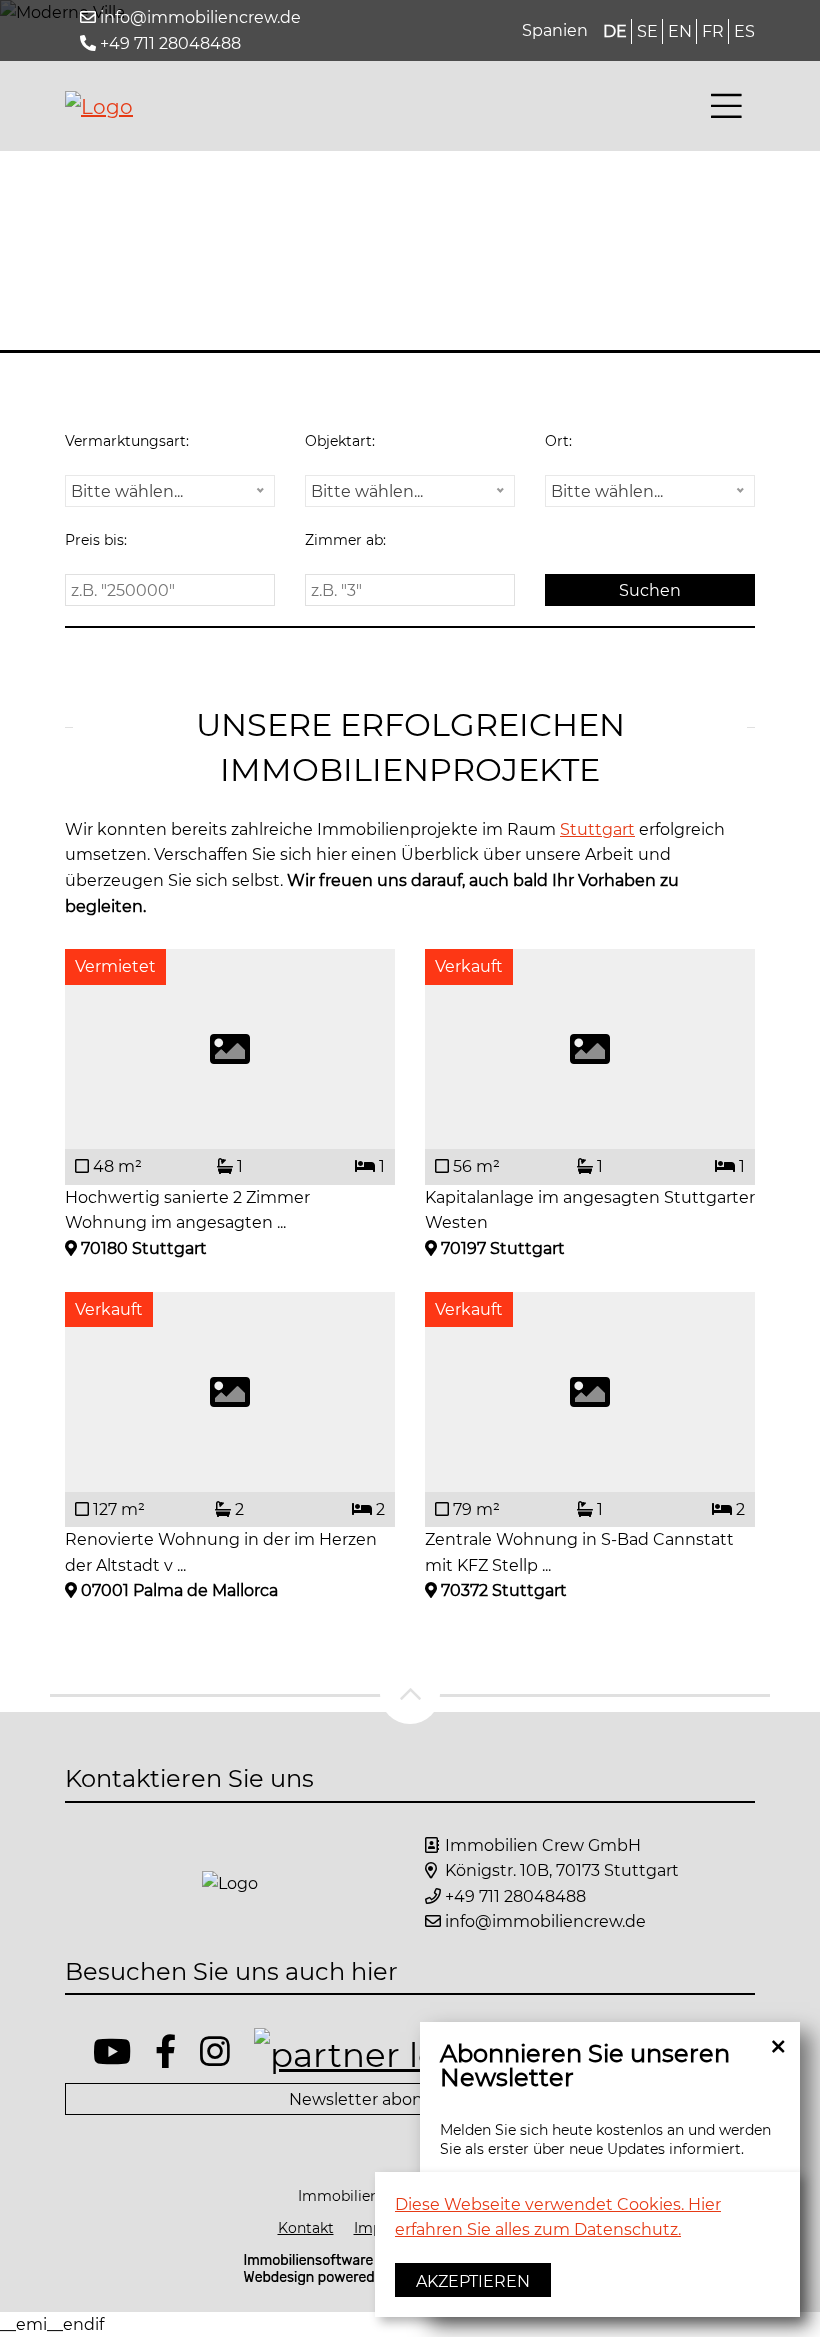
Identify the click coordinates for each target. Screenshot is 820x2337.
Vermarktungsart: (127, 441)
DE (615, 31)
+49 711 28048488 (170, 43)
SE (647, 31)
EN (680, 31)
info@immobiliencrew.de (200, 17)
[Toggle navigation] (726, 106)
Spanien (555, 30)
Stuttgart (597, 829)
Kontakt (306, 2228)
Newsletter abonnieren (382, 2099)
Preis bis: (96, 540)
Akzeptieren (473, 2281)
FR (713, 31)
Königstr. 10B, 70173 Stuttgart (562, 1870)
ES (744, 31)
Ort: (558, 441)
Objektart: (340, 441)
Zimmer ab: (345, 540)
